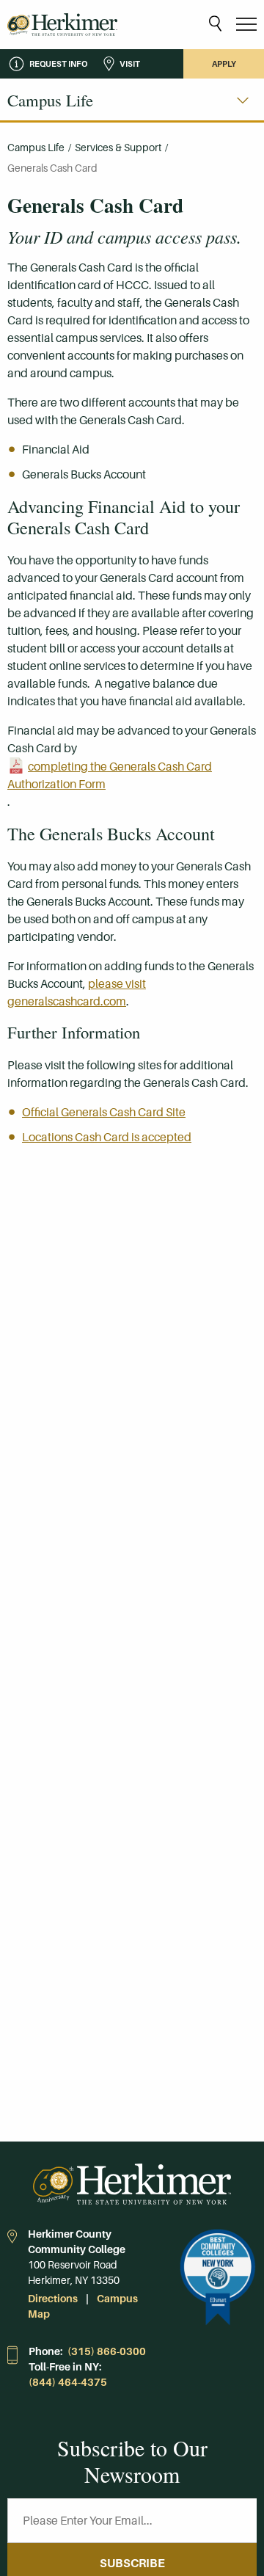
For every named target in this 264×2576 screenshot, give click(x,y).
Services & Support (118, 148)
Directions (53, 2299)
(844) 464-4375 (68, 2382)
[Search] (215, 25)
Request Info (58, 64)
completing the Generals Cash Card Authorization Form (110, 775)
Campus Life (36, 148)
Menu (246, 25)
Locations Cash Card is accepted (107, 1137)
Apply (224, 64)
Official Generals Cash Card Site (104, 1112)
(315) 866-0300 (107, 2351)
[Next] (243, 101)
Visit (130, 64)
